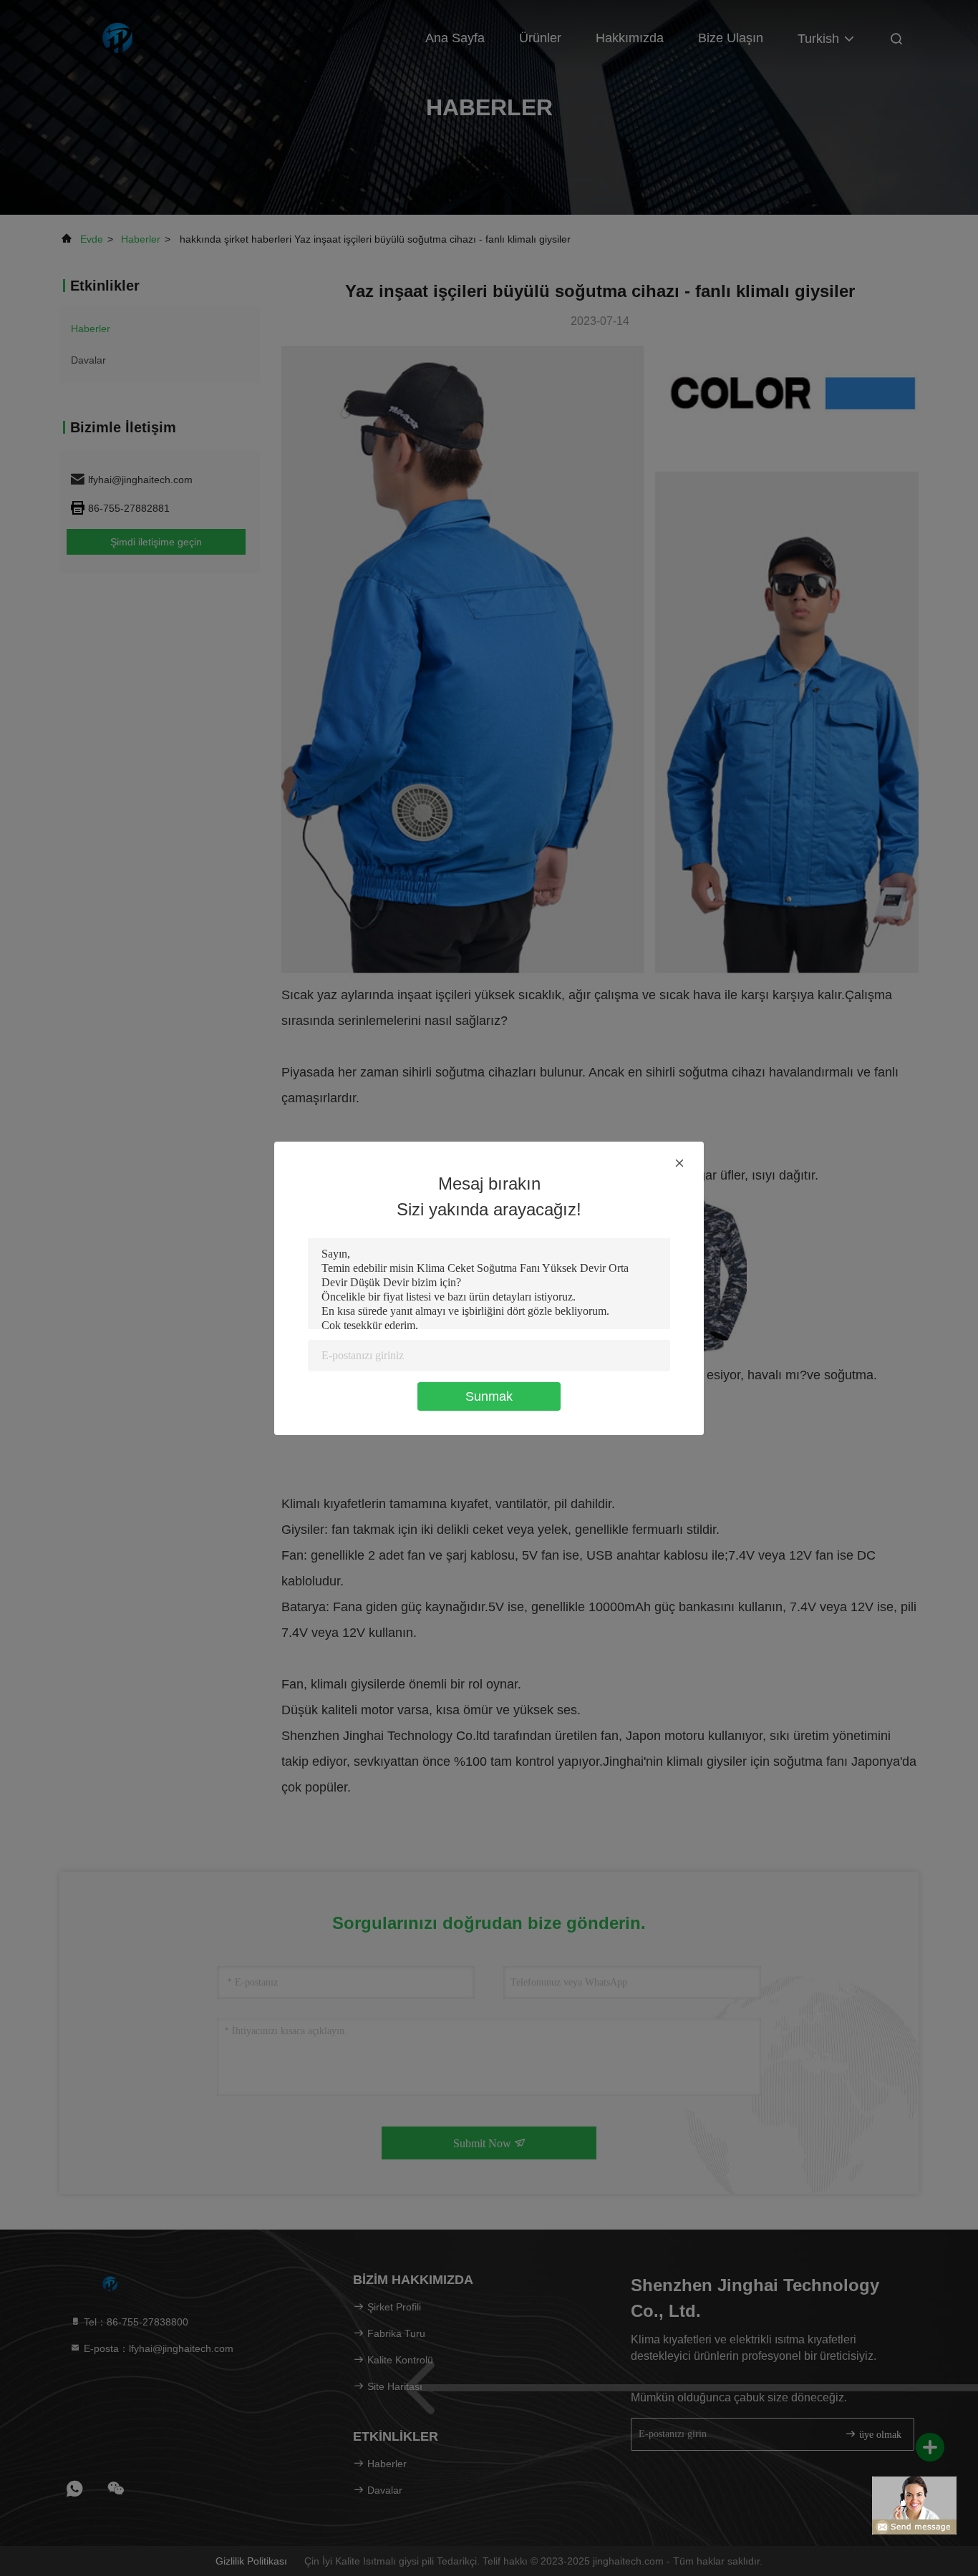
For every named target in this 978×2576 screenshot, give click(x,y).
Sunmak (489, 1396)
